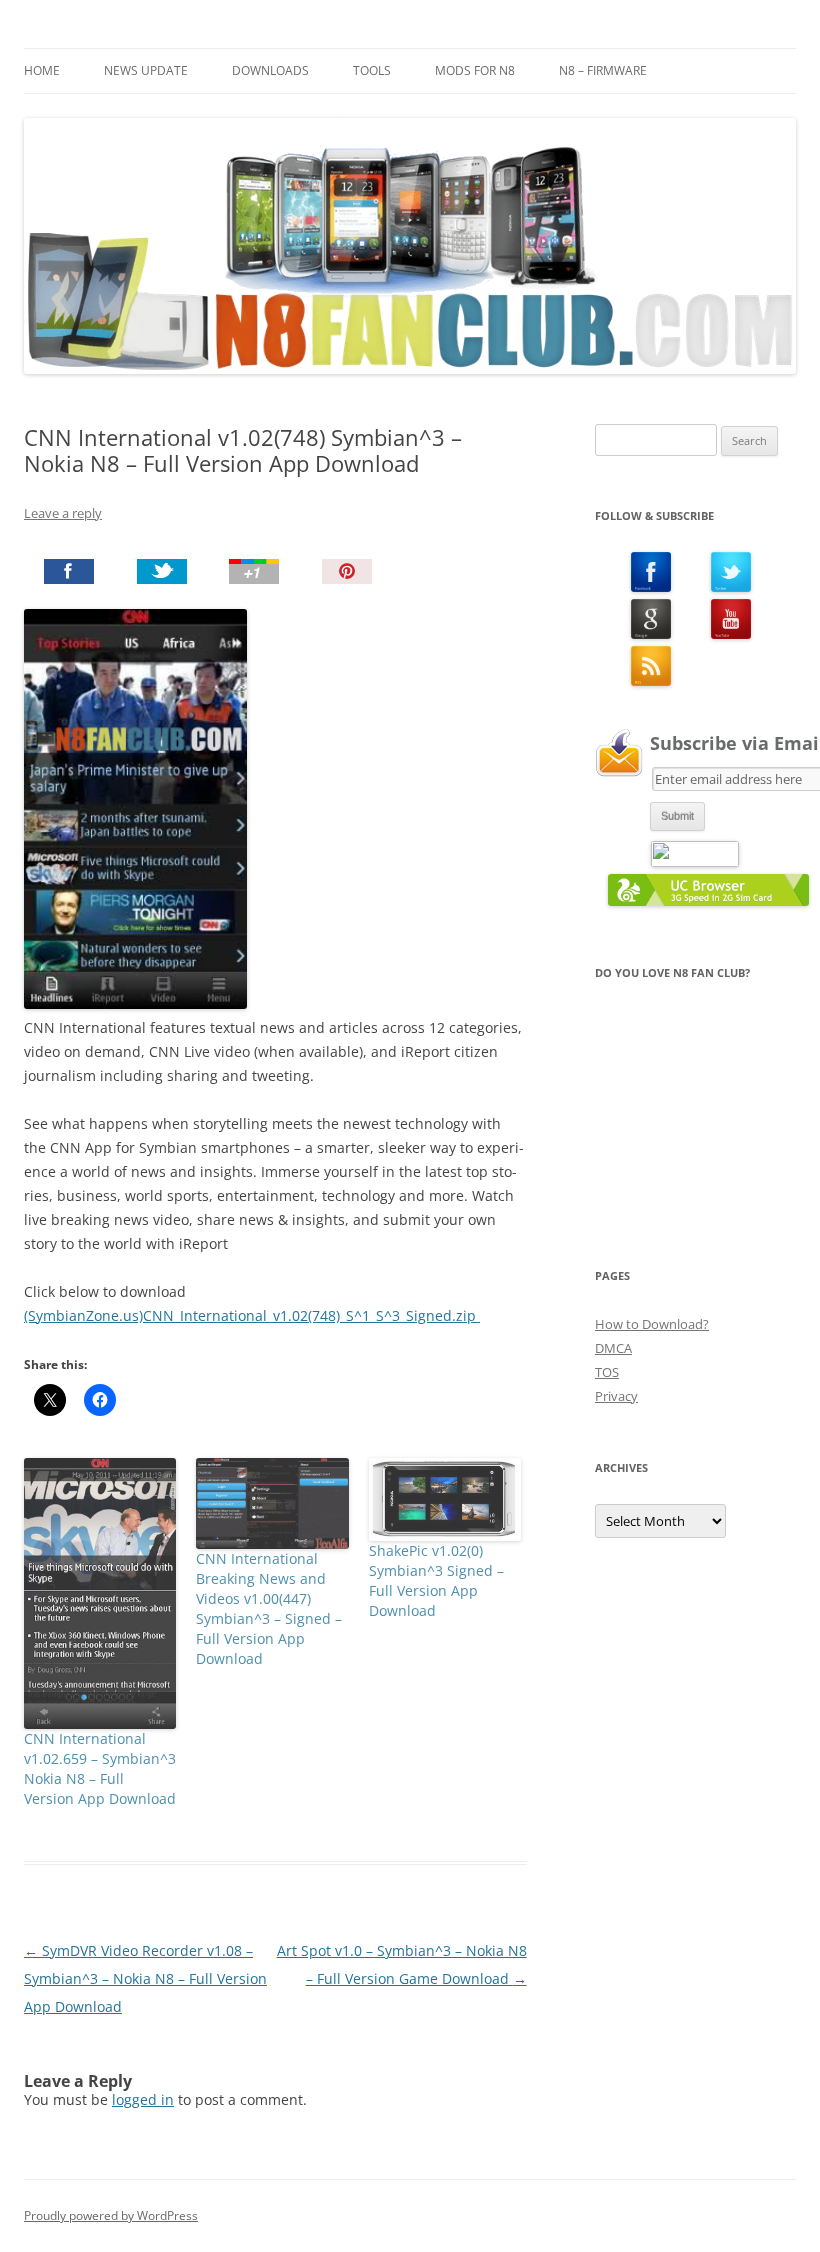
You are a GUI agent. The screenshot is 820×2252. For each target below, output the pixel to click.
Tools (372, 70)
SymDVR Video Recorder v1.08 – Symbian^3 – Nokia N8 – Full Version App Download (145, 1978)
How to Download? (652, 1324)
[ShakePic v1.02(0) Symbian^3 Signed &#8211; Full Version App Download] (445, 1499)
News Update (146, 70)
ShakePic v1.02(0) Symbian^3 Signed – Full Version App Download (436, 1580)
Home (42, 70)
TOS (607, 1372)
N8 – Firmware (603, 70)
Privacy (616, 1396)
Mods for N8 (475, 70)
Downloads (270, 70)
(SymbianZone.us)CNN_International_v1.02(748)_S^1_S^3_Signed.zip (252, 1315)
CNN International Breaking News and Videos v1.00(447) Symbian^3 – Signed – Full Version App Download (269, 1608)
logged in (143, 2099)
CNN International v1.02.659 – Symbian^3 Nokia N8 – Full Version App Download (100, 1768)
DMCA (613, 1348)
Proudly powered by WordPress (111, 2215)
